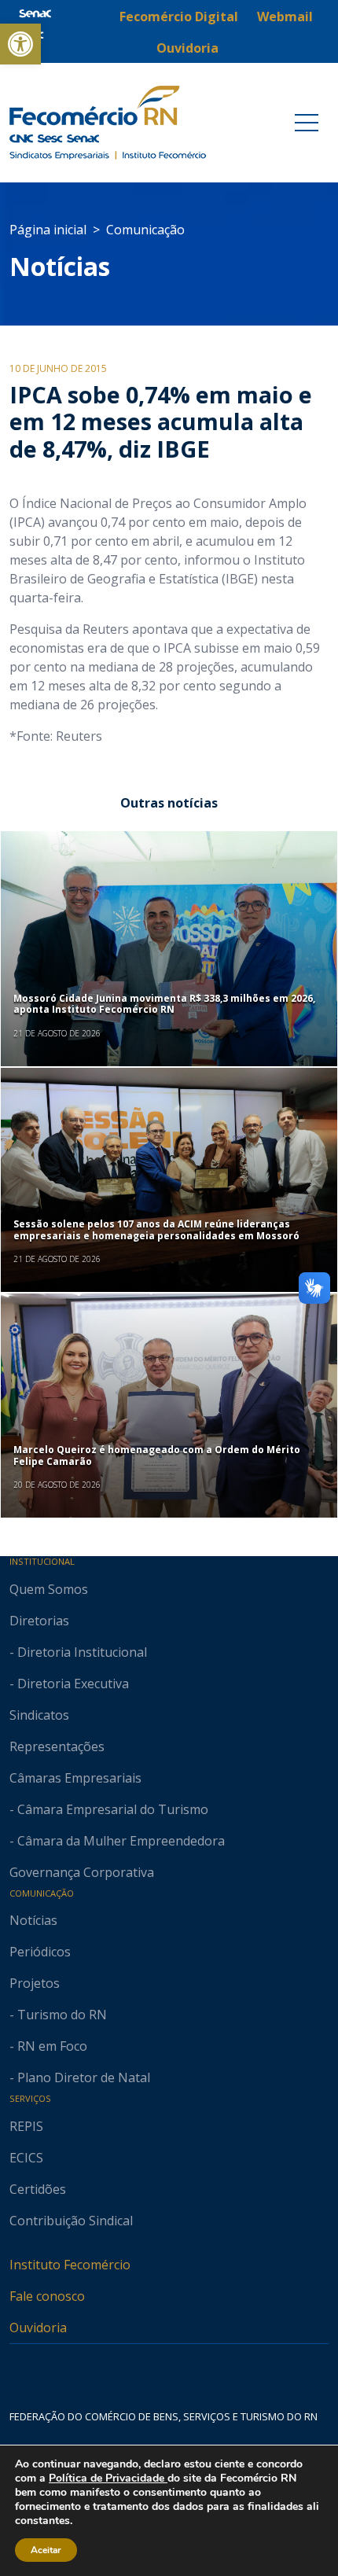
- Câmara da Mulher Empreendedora (117, 1841)
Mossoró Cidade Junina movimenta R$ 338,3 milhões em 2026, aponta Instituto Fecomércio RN (164, 1004)
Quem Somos (49, 1589)
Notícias (60, 266)
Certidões (38, 2189)
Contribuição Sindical (71, 2221)
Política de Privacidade (108, 2478)
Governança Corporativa (82, 1872)
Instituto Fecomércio (70, 2265)
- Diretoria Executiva (69, 1684)
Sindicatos (39, 1715)
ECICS (26, 2158)
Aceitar (46, 2550)
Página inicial (48, 230)
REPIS (26, 2126)
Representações (57, 1746)
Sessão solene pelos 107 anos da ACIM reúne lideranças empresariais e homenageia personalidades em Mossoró (156, 1229)
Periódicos (40, 1952)
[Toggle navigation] (307, 123)
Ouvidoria (38, 2328)
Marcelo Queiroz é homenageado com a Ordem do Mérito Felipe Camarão (157, 1455)
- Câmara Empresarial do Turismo (109, 1809)
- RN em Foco (48, 2046)
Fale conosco (47, 2296)
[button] (20, 44)
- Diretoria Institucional (78, 1652)
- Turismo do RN (58, 2015)
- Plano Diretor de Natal (80, 2077)
